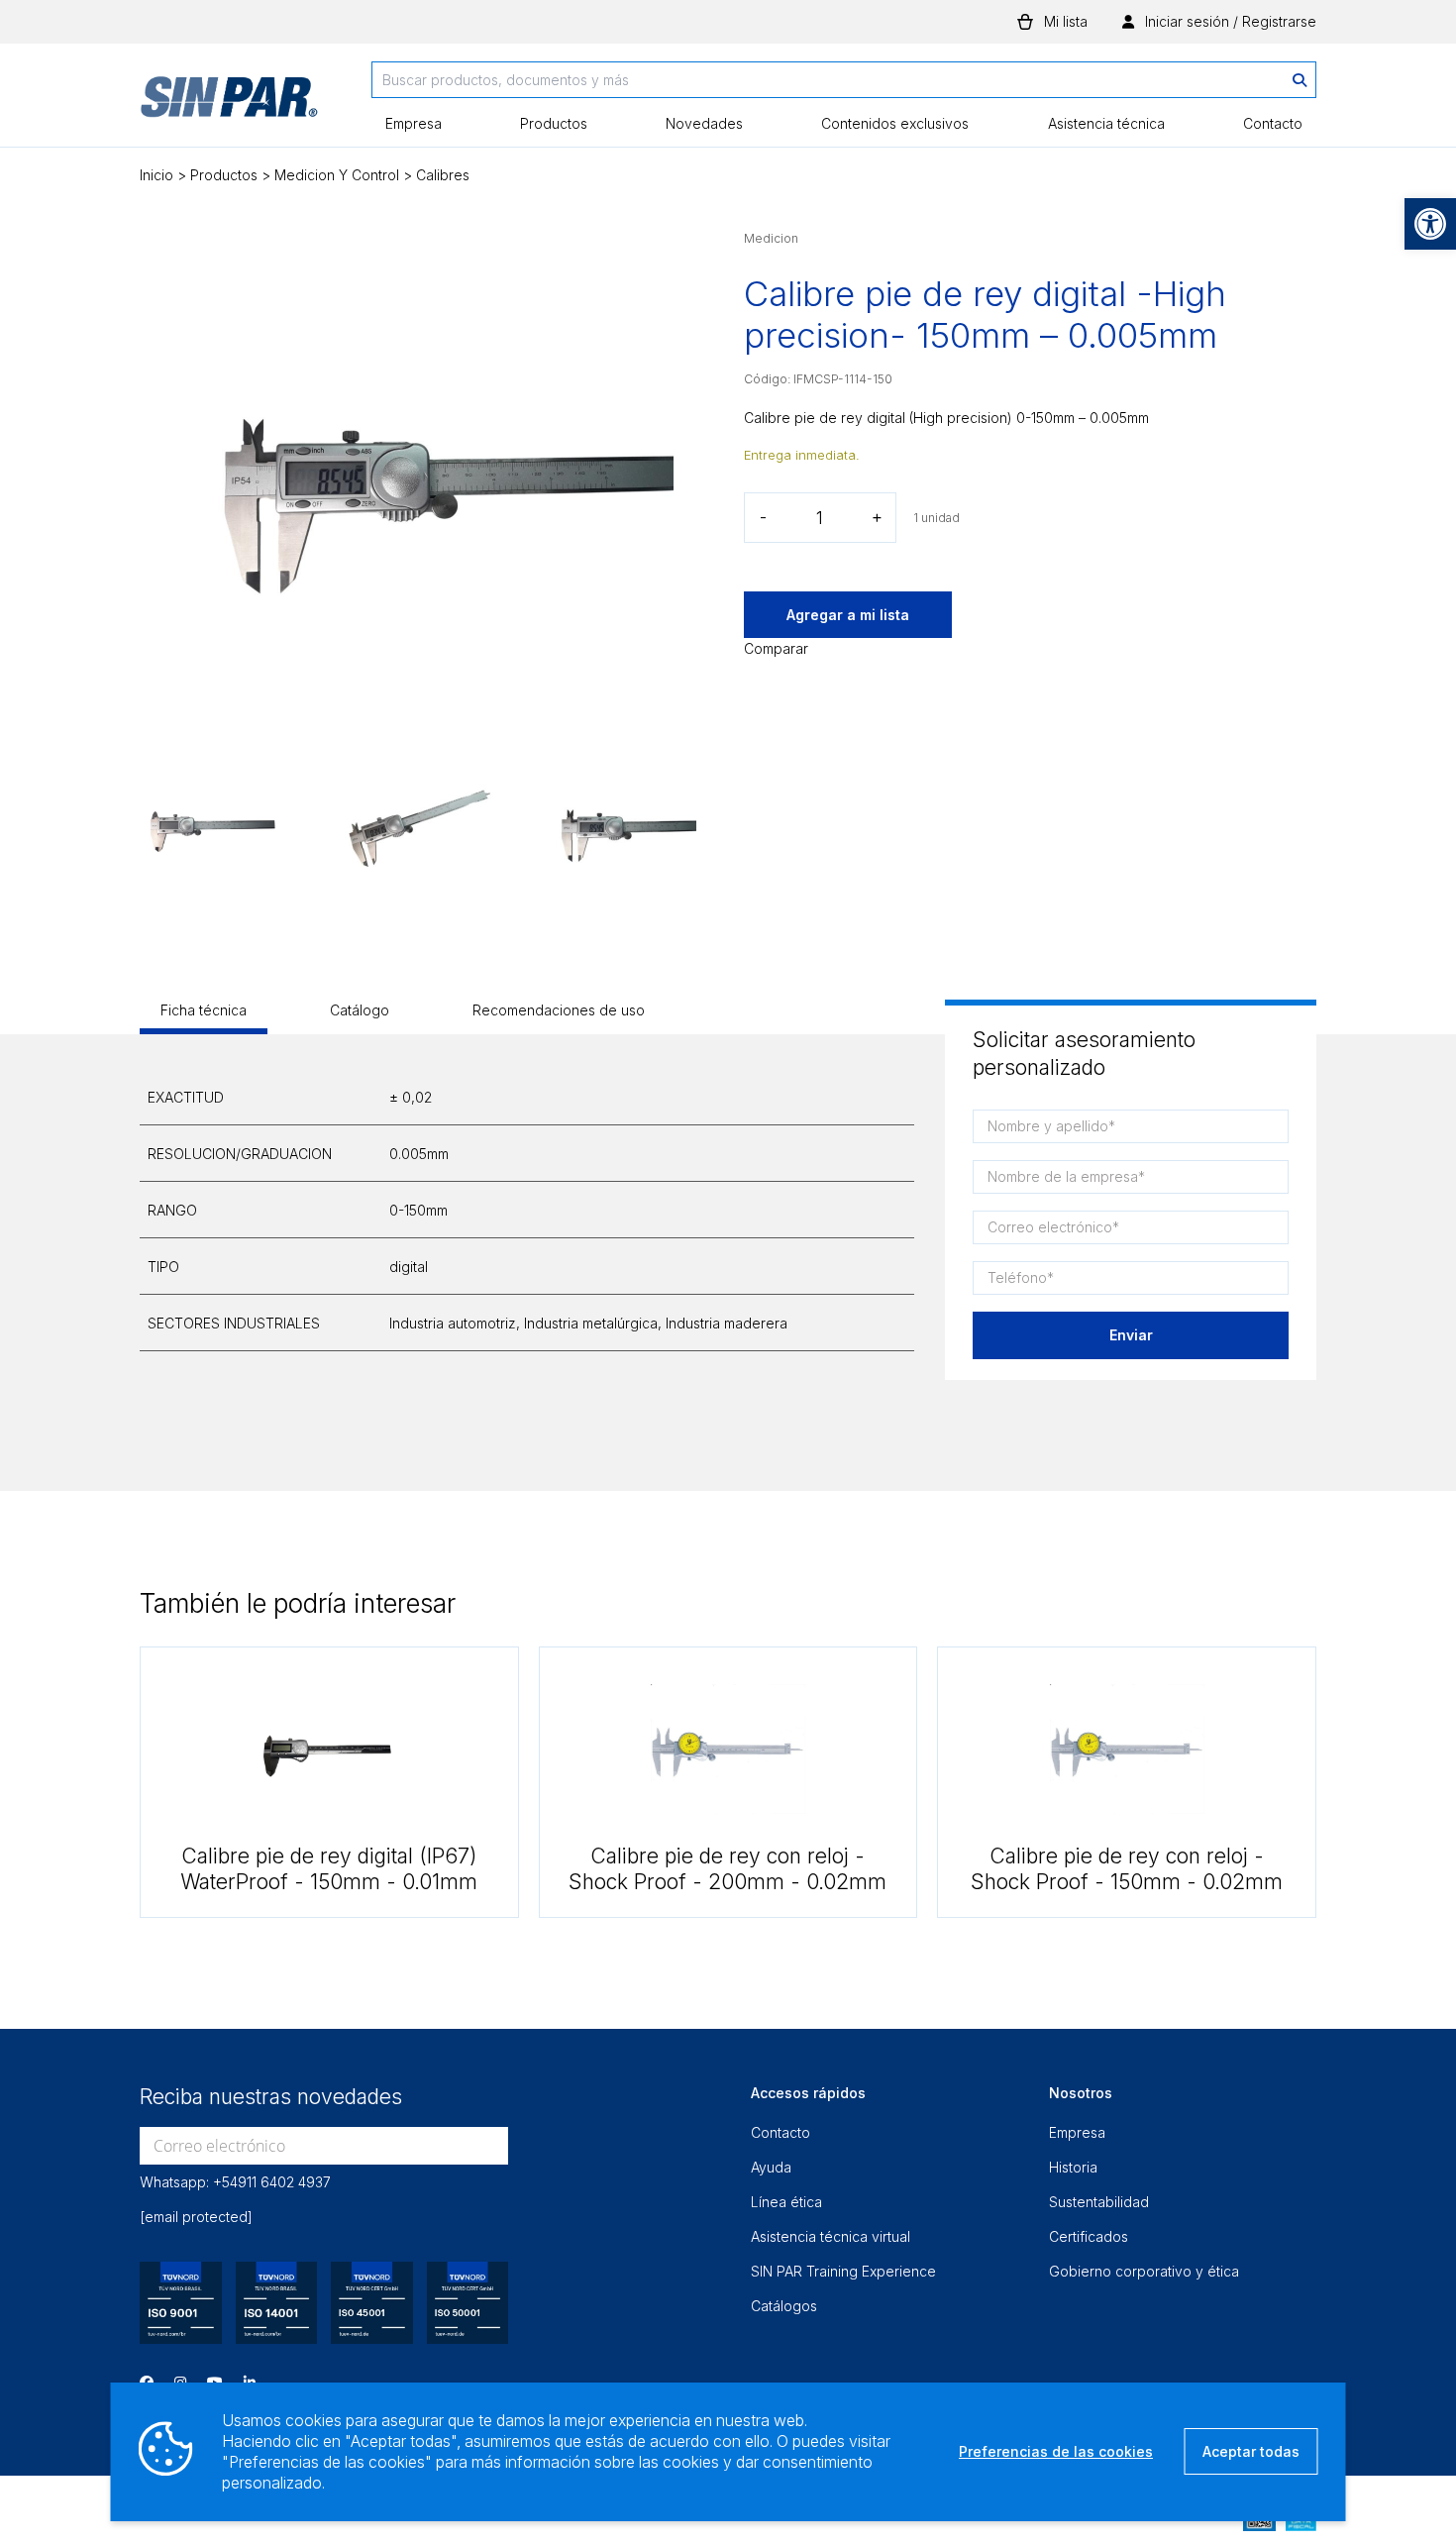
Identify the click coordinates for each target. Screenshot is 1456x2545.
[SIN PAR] (229, 104)
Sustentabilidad (1099, 2202)
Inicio (156, 175)
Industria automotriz (453, 1323)
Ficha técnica (204, 1010)
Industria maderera (727, 1323)
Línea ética (786, 2202)
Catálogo (360, 1010)
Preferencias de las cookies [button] (1056, 2451)
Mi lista (1066, 21)
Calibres (443, 175)
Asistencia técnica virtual (831, 2236)
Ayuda (771, 2167)
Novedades (704, 123)
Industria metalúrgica (591, 1323)
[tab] (204, 1017)
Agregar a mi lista (848, 615)
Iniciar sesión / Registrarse (1229, 21)
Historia (1073, 2167)
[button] (1430, 224)
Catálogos (784, 2306)
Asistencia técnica (1106, 123)
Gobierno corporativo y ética (1144, 2271)
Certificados (1089, 2236)
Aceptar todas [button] (1251, 2451)
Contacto (1273, 123)
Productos (554, 123)
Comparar (776, 648)
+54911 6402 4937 (272, 2182)
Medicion (771, 238)
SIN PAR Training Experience (843, 2271)
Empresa (414, 123)
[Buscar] (1300, 80)
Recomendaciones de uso (559, 1010)
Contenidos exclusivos (895, 123)
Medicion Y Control (337, 175)
